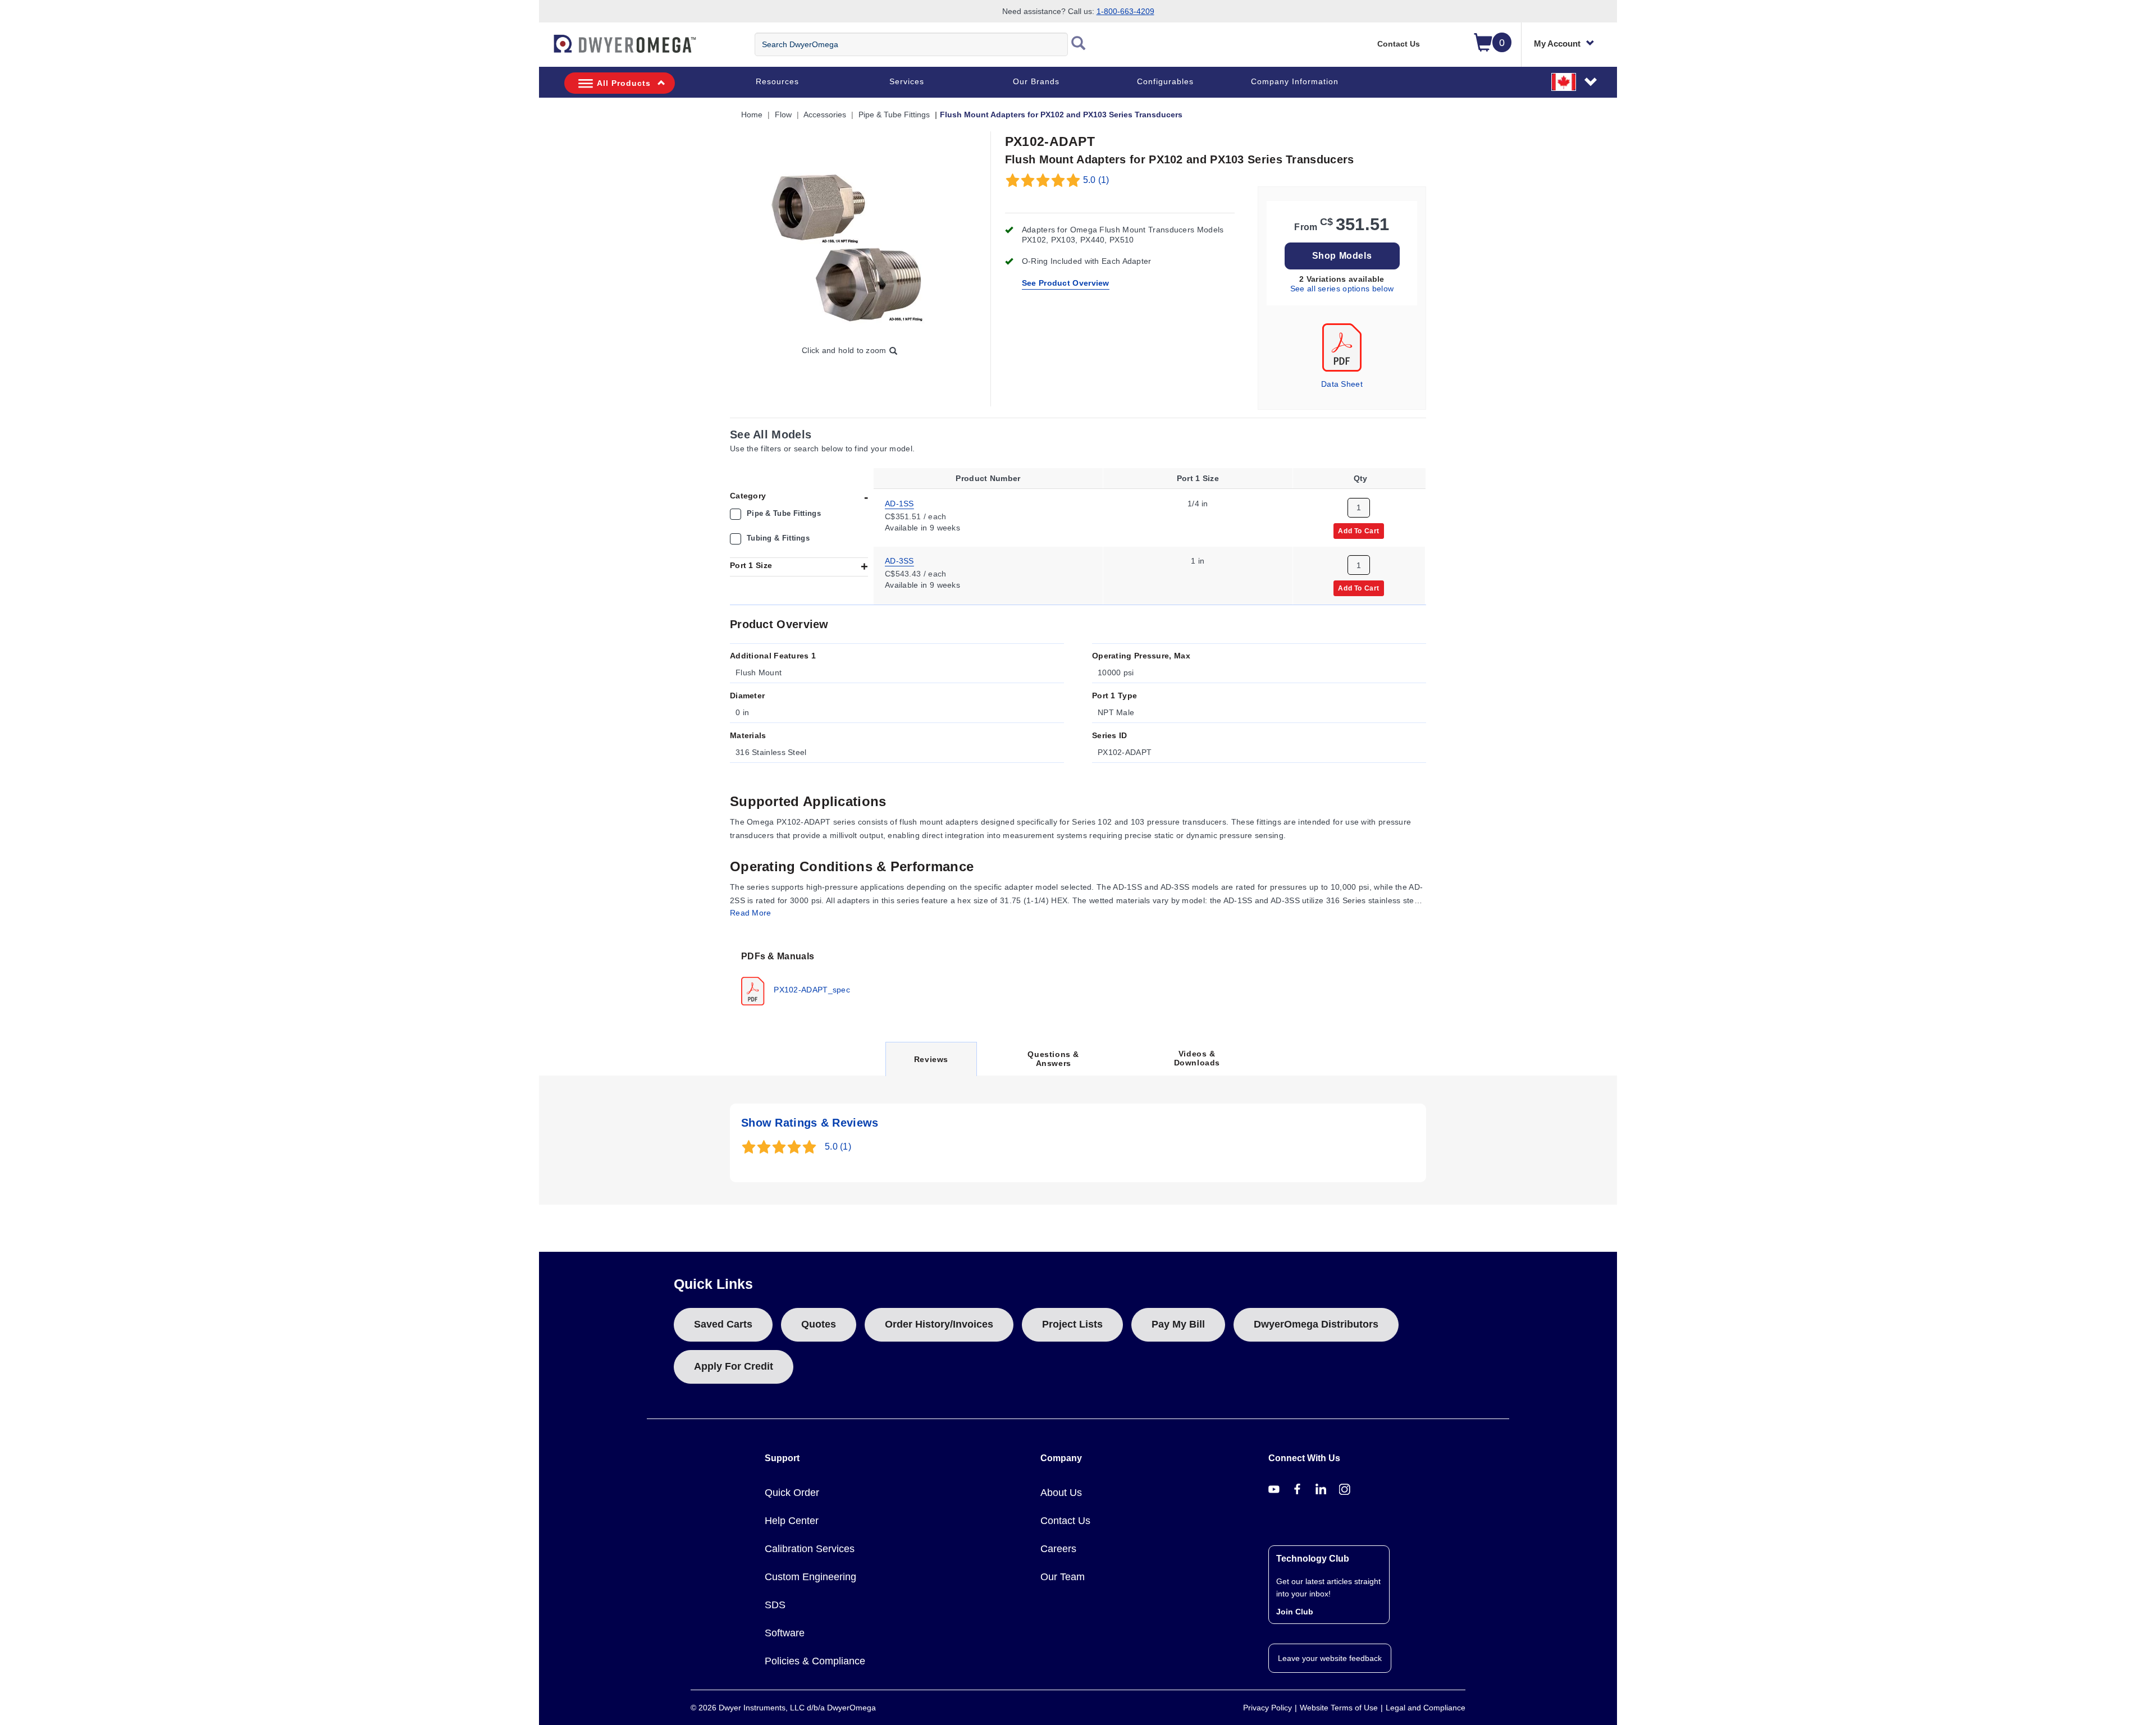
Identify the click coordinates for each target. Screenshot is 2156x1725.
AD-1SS (899, 503)
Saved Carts (723, 1324)
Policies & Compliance (815, 1661)
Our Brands (1036, 81)
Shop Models (1342, 256)
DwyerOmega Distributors (1316, 1324)
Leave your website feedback (1330, 1658)
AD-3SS (899, 561)
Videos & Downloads (1197, 1058)
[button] (1575, 81)
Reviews (931, 1065)
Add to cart (1359, 530)
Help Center (792, 1521)
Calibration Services (810, 1549)
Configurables (1165, 81)
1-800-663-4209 (1125, 11)
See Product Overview (1066, 283)
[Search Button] (1079, 44)
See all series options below (1342, 289)
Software (785, 1633)
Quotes (819, 1324)
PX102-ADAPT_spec (811, 990)
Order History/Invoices (939, 1324)
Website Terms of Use (1339, 1708)
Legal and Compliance (1426, 1708)
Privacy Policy (1267, 1708)
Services (907, 81)
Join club (1295, 1612)
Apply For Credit (734, 1366)
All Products (624, 83)
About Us (1061, 1493)
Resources (777, 81)
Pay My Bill (1178, 1324)
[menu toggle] (545, 49)
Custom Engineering (810, 1577)
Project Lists (1072, 1324)
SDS (775, 1605)
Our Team (1063, 1577)
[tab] (798, 977)
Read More (751, 913)
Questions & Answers (1053, 1059)
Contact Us (1399, 44)
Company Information (1295, 81)
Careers (1058, 1549)
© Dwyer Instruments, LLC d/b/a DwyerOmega (783, 1708)
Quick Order (792, 1493)
